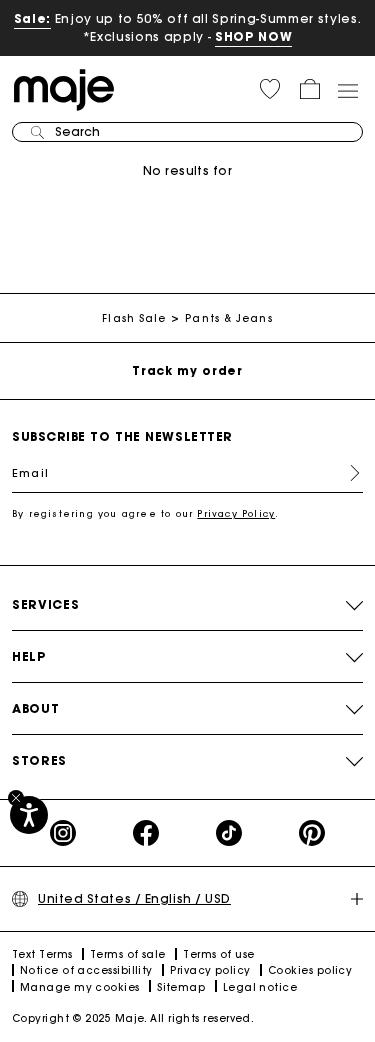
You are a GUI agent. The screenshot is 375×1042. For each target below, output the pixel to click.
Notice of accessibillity (86, 970)
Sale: (32, 18)
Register (347, 473)
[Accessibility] (29, 815)
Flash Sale (134, 318)
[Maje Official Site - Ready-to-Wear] (64, 88)
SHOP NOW (253, 36)
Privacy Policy (236, 513)
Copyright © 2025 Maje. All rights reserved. (133, 1018)
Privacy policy (210, 970)
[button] (270, 89)
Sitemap (181, 987)
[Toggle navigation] (347, 90)
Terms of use (218, 954)
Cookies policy (310, 970)
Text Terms (42, 954)
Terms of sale (128, 954)
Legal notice (260, 987)
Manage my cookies (80, 987)
